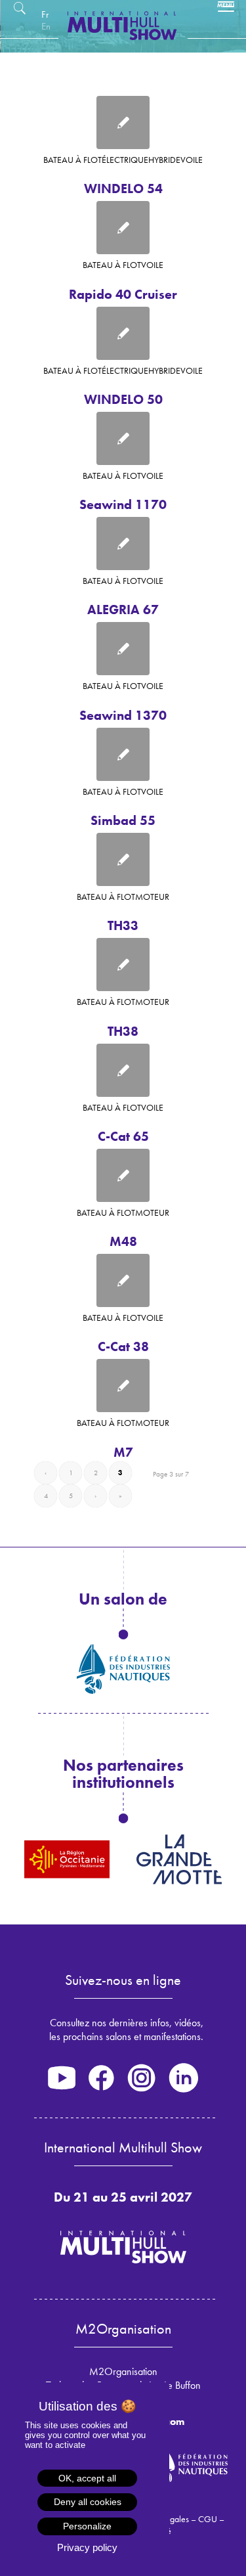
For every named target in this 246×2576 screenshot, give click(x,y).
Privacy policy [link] (87, 2547)
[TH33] (123, 859)
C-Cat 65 (123, 1136)
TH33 (123, 925)
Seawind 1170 (123, 504)
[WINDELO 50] (123, 333)
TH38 (123, 1031)
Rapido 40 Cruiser (123, 294)
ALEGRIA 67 (123, 610)
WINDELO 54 (123, 189)
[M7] (123, 1386)
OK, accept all (87, 2478)
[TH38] (123, 965)
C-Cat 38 (123, 1346)
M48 (123, 1241)
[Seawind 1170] (123, 438)
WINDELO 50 (123, 399)
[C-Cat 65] (123, 1070)
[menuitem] (45, 14)
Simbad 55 (123, 820)
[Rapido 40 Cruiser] (123, 228)
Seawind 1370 (123, 715)
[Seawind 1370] (123, 649)
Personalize (87, 2526)
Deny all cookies (88, 2502)
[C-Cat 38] (123, 1280)
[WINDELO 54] (123, 122)
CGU (208, 2519)
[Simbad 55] (123, 754)
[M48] (123, 1175)
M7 (123, 1452)
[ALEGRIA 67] (123, 544)
